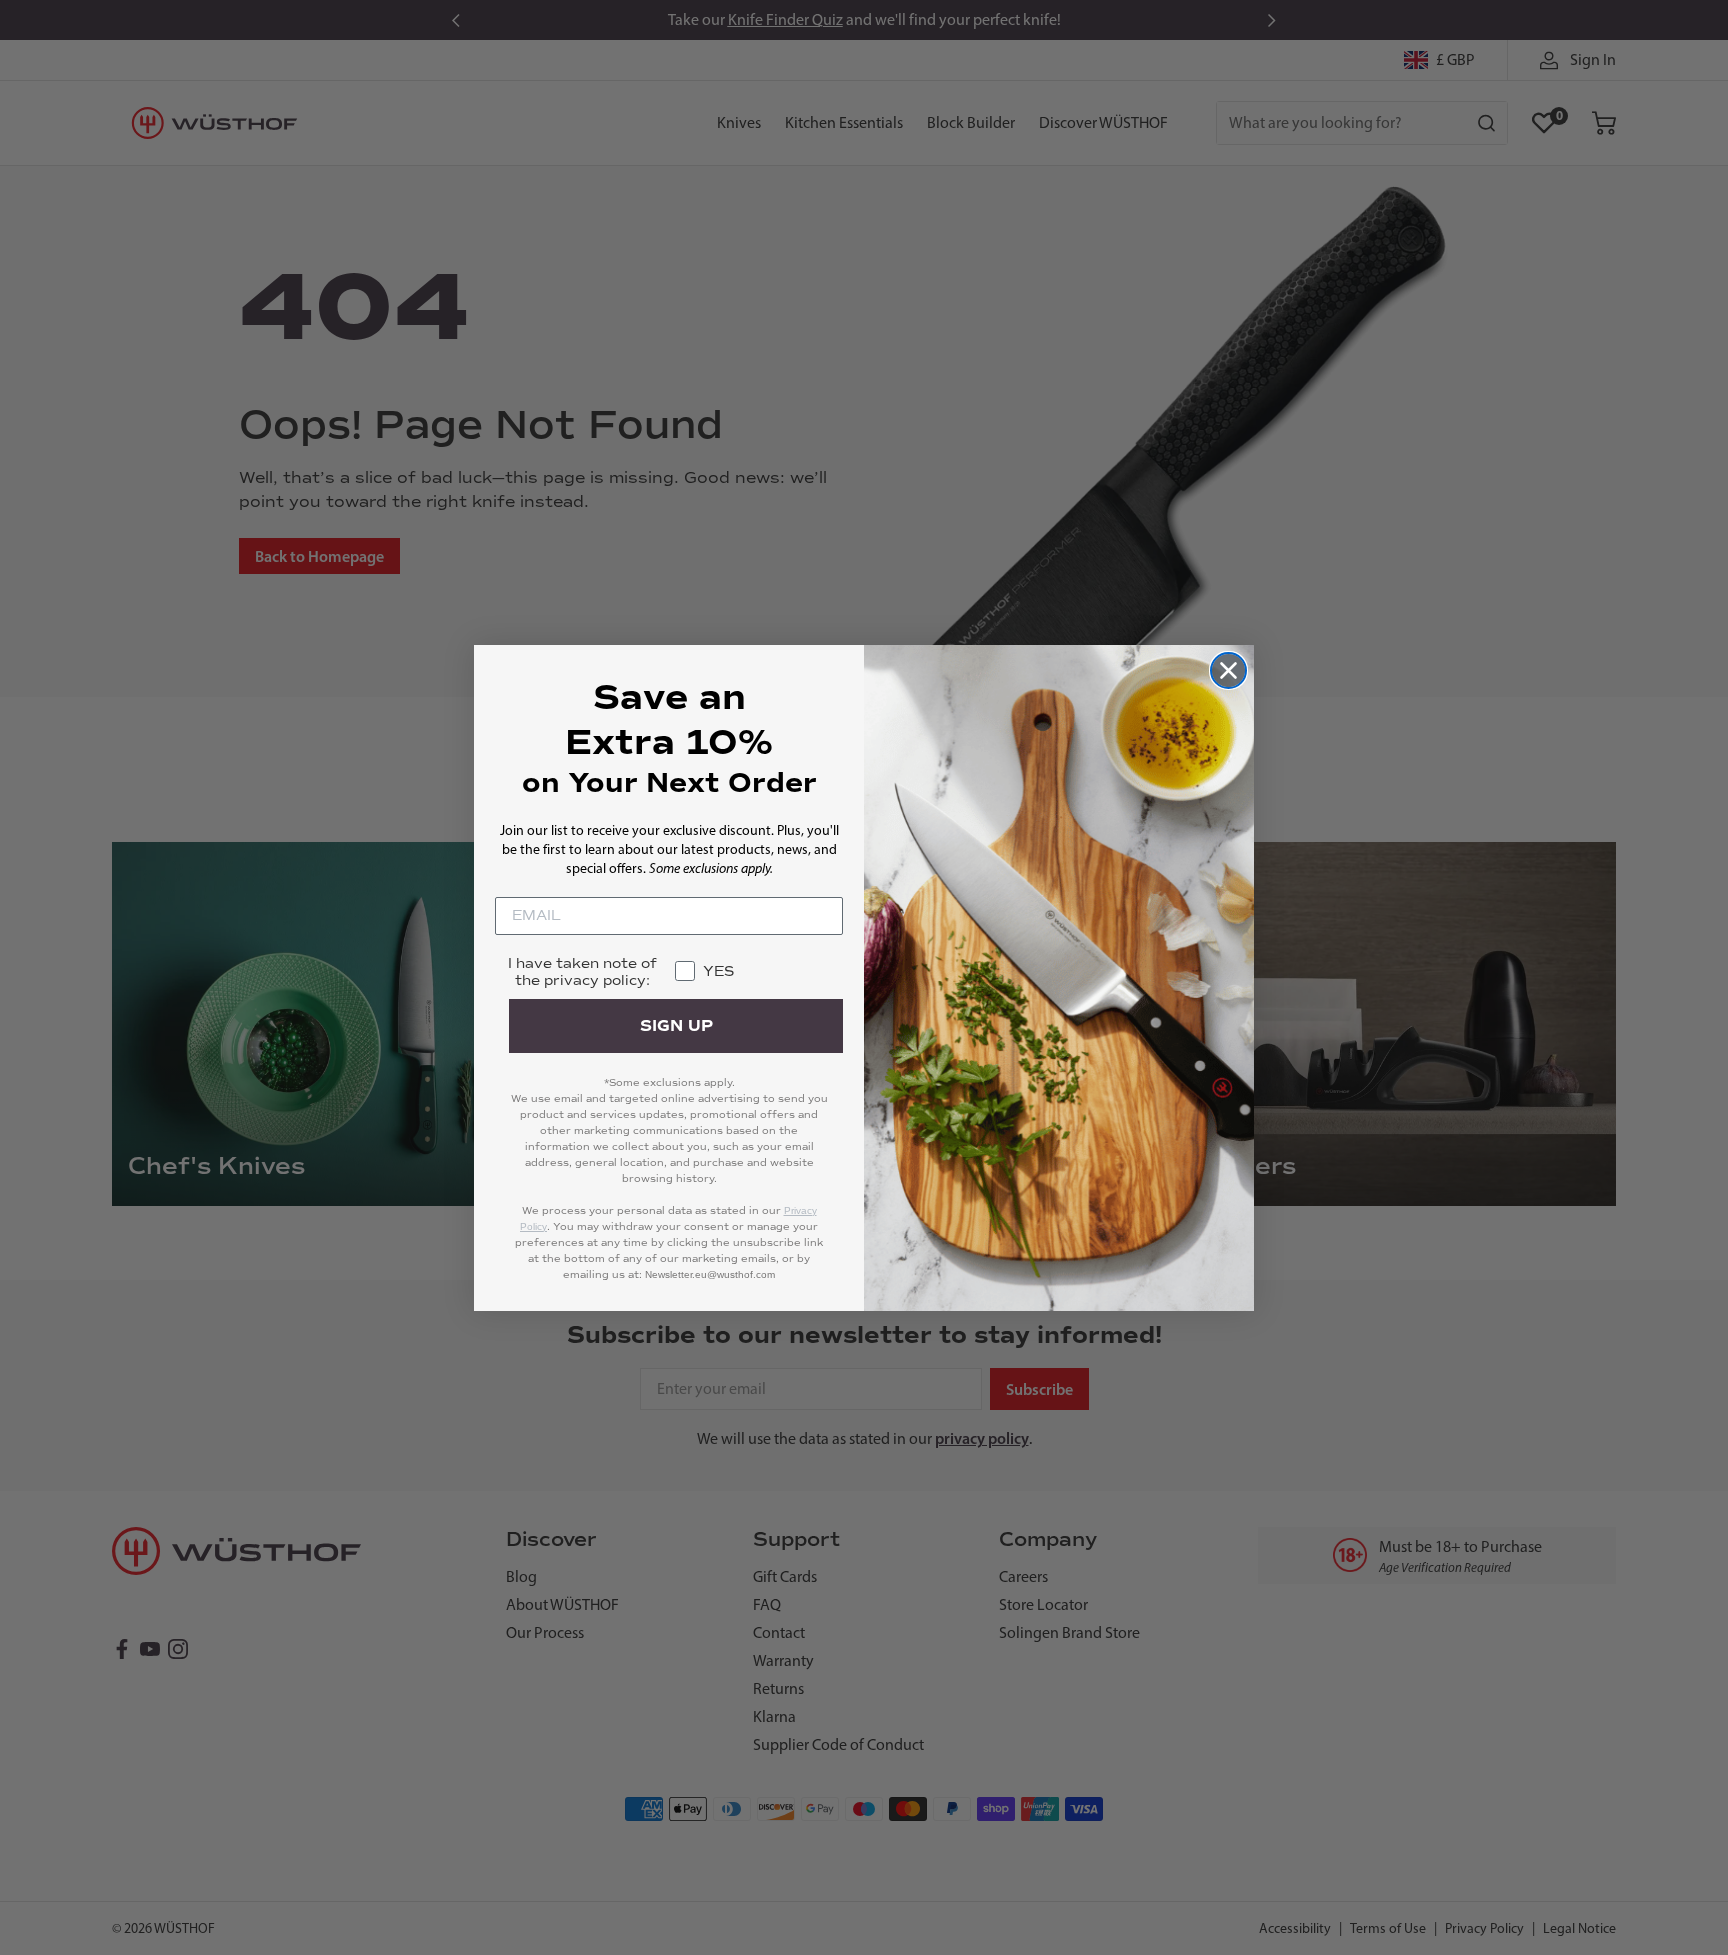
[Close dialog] (1228, 670)
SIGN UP (676, 1026)
